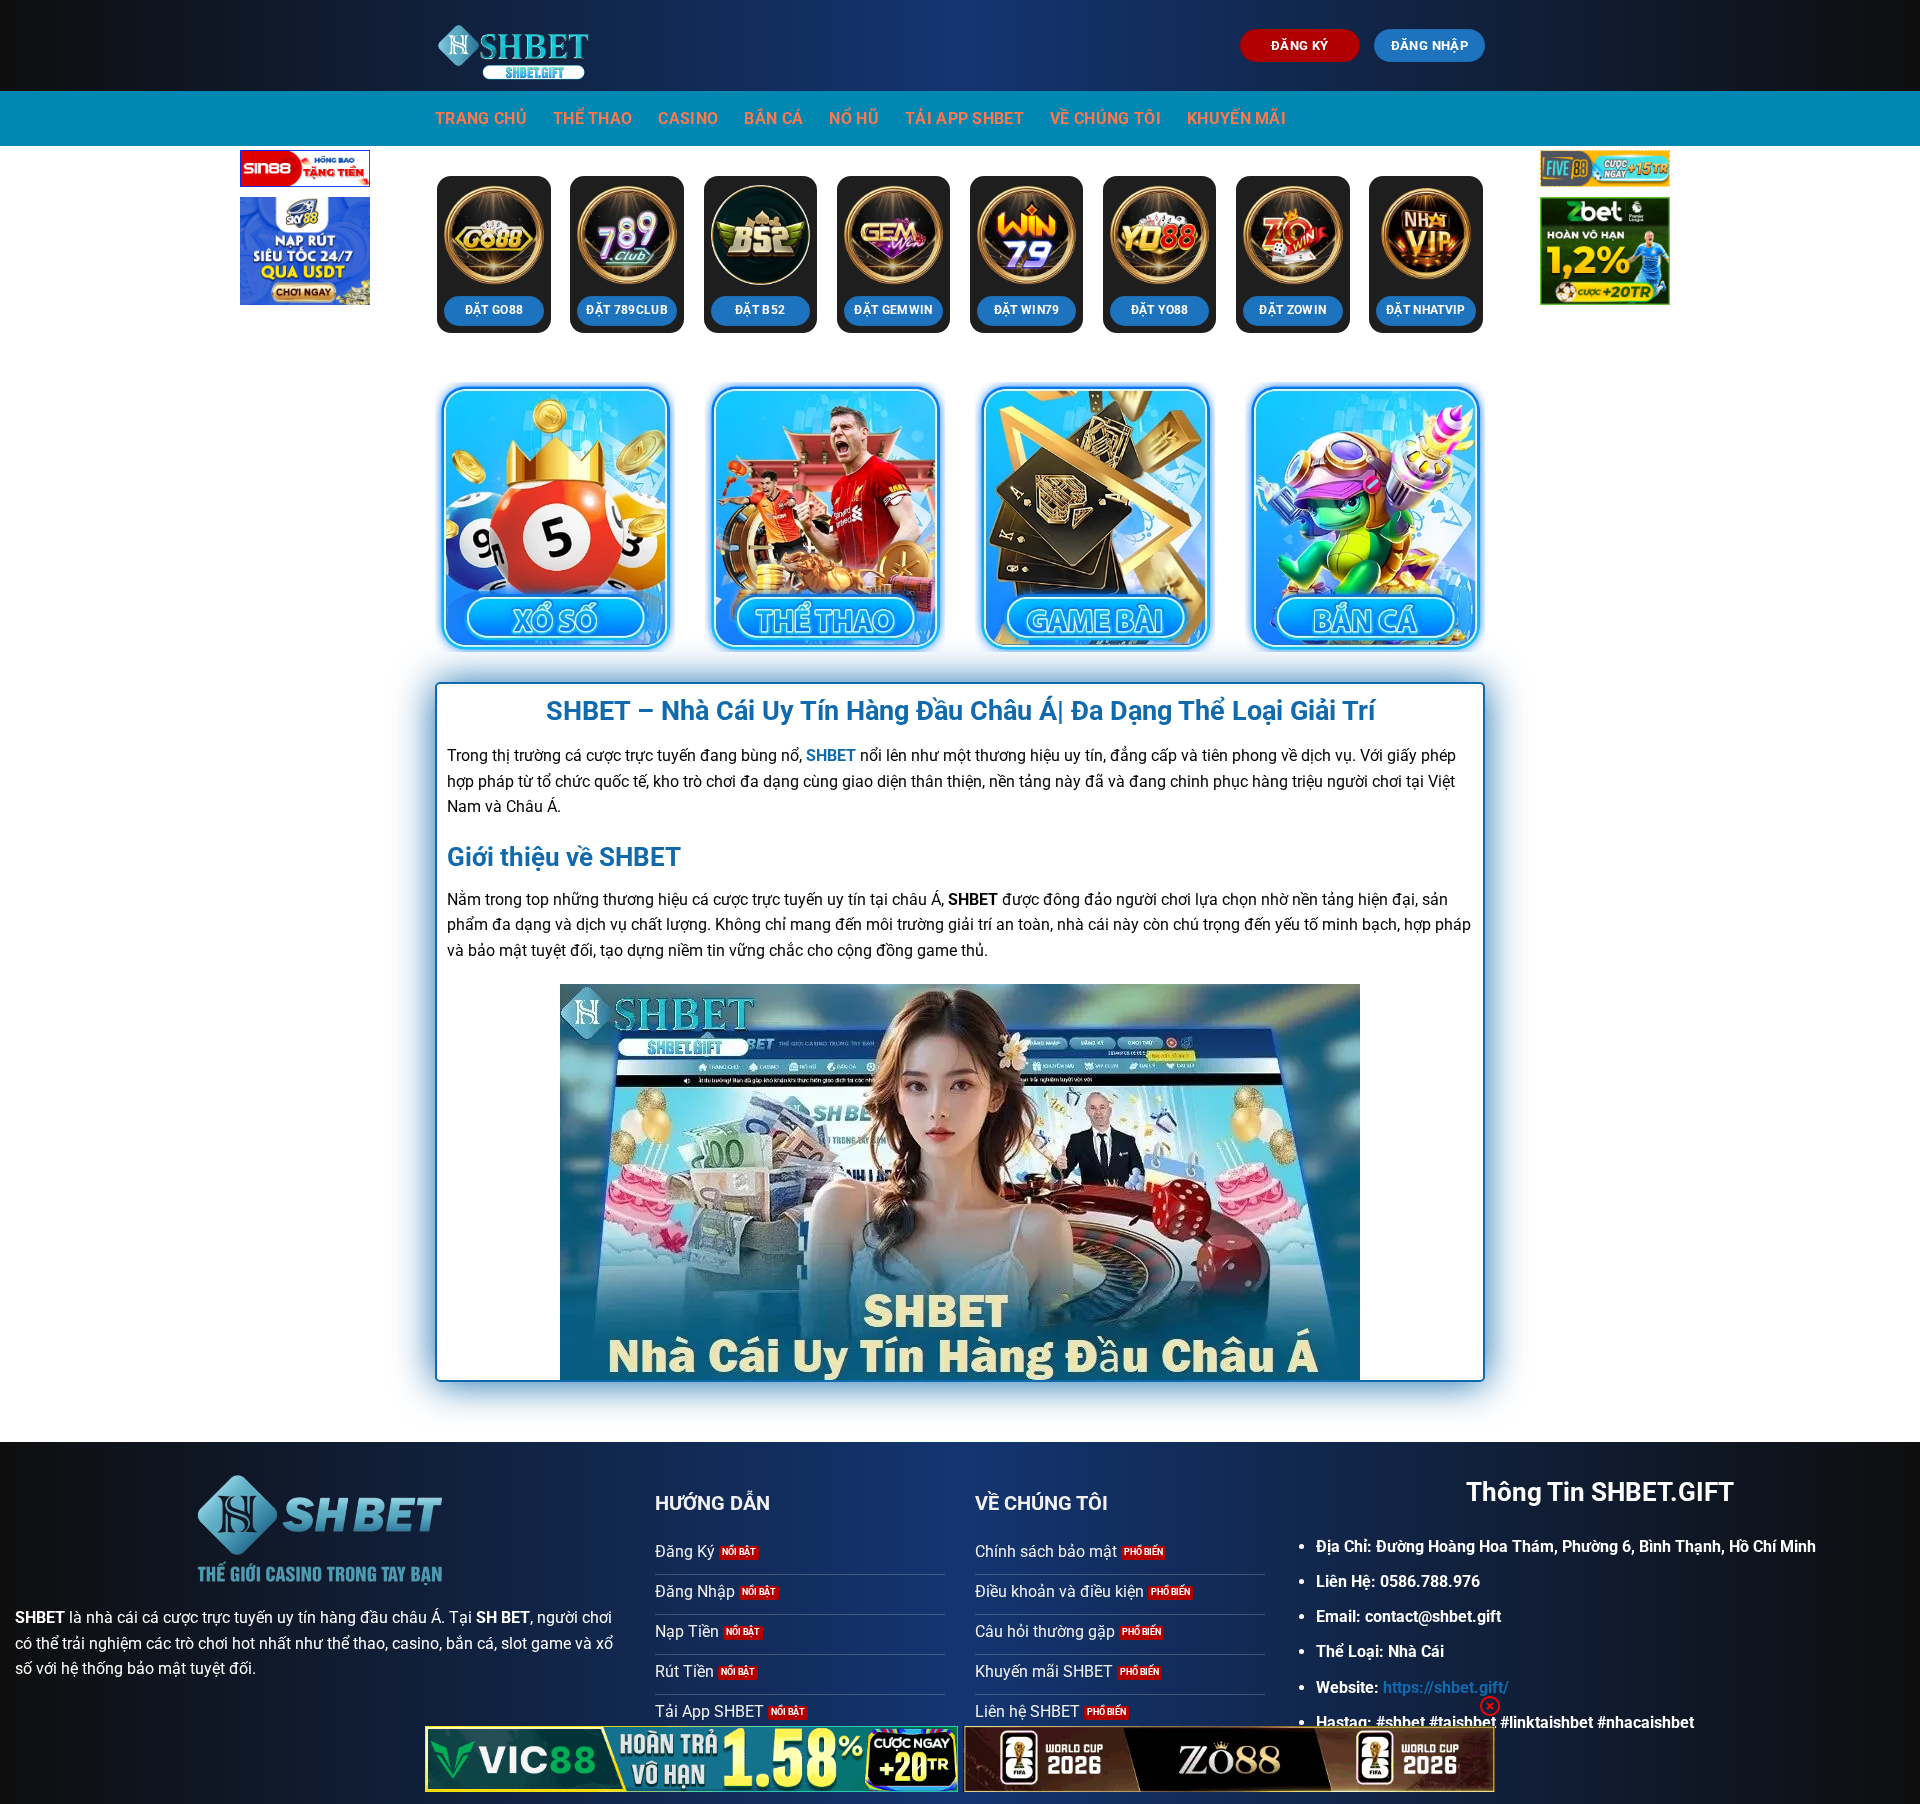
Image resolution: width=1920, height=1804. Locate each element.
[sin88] (305, 172)
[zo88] (1229, 1759)
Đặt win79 (1027, 310)
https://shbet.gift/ (1446, 1687)
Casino (688, 118)
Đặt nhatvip (1426, 310)
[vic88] (691, 1759)
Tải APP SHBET (964, 118)
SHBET (40, 1617)
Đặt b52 (760, 310)
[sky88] (305, 254)
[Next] (1513, 211)
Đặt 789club (627, 310)
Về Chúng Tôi (1105, 118)
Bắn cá (773, 118)
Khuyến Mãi (1236, 118)
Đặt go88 (494, 310)
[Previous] (407, 211)
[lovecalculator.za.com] (518, 45)
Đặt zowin (1292, 310)
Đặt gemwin (893, 310)
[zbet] (1605, 254)
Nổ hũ (854, 118)
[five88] (1605, 172)
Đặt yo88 (1160, 310)
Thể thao (593, 118)
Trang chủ (481, 118)
